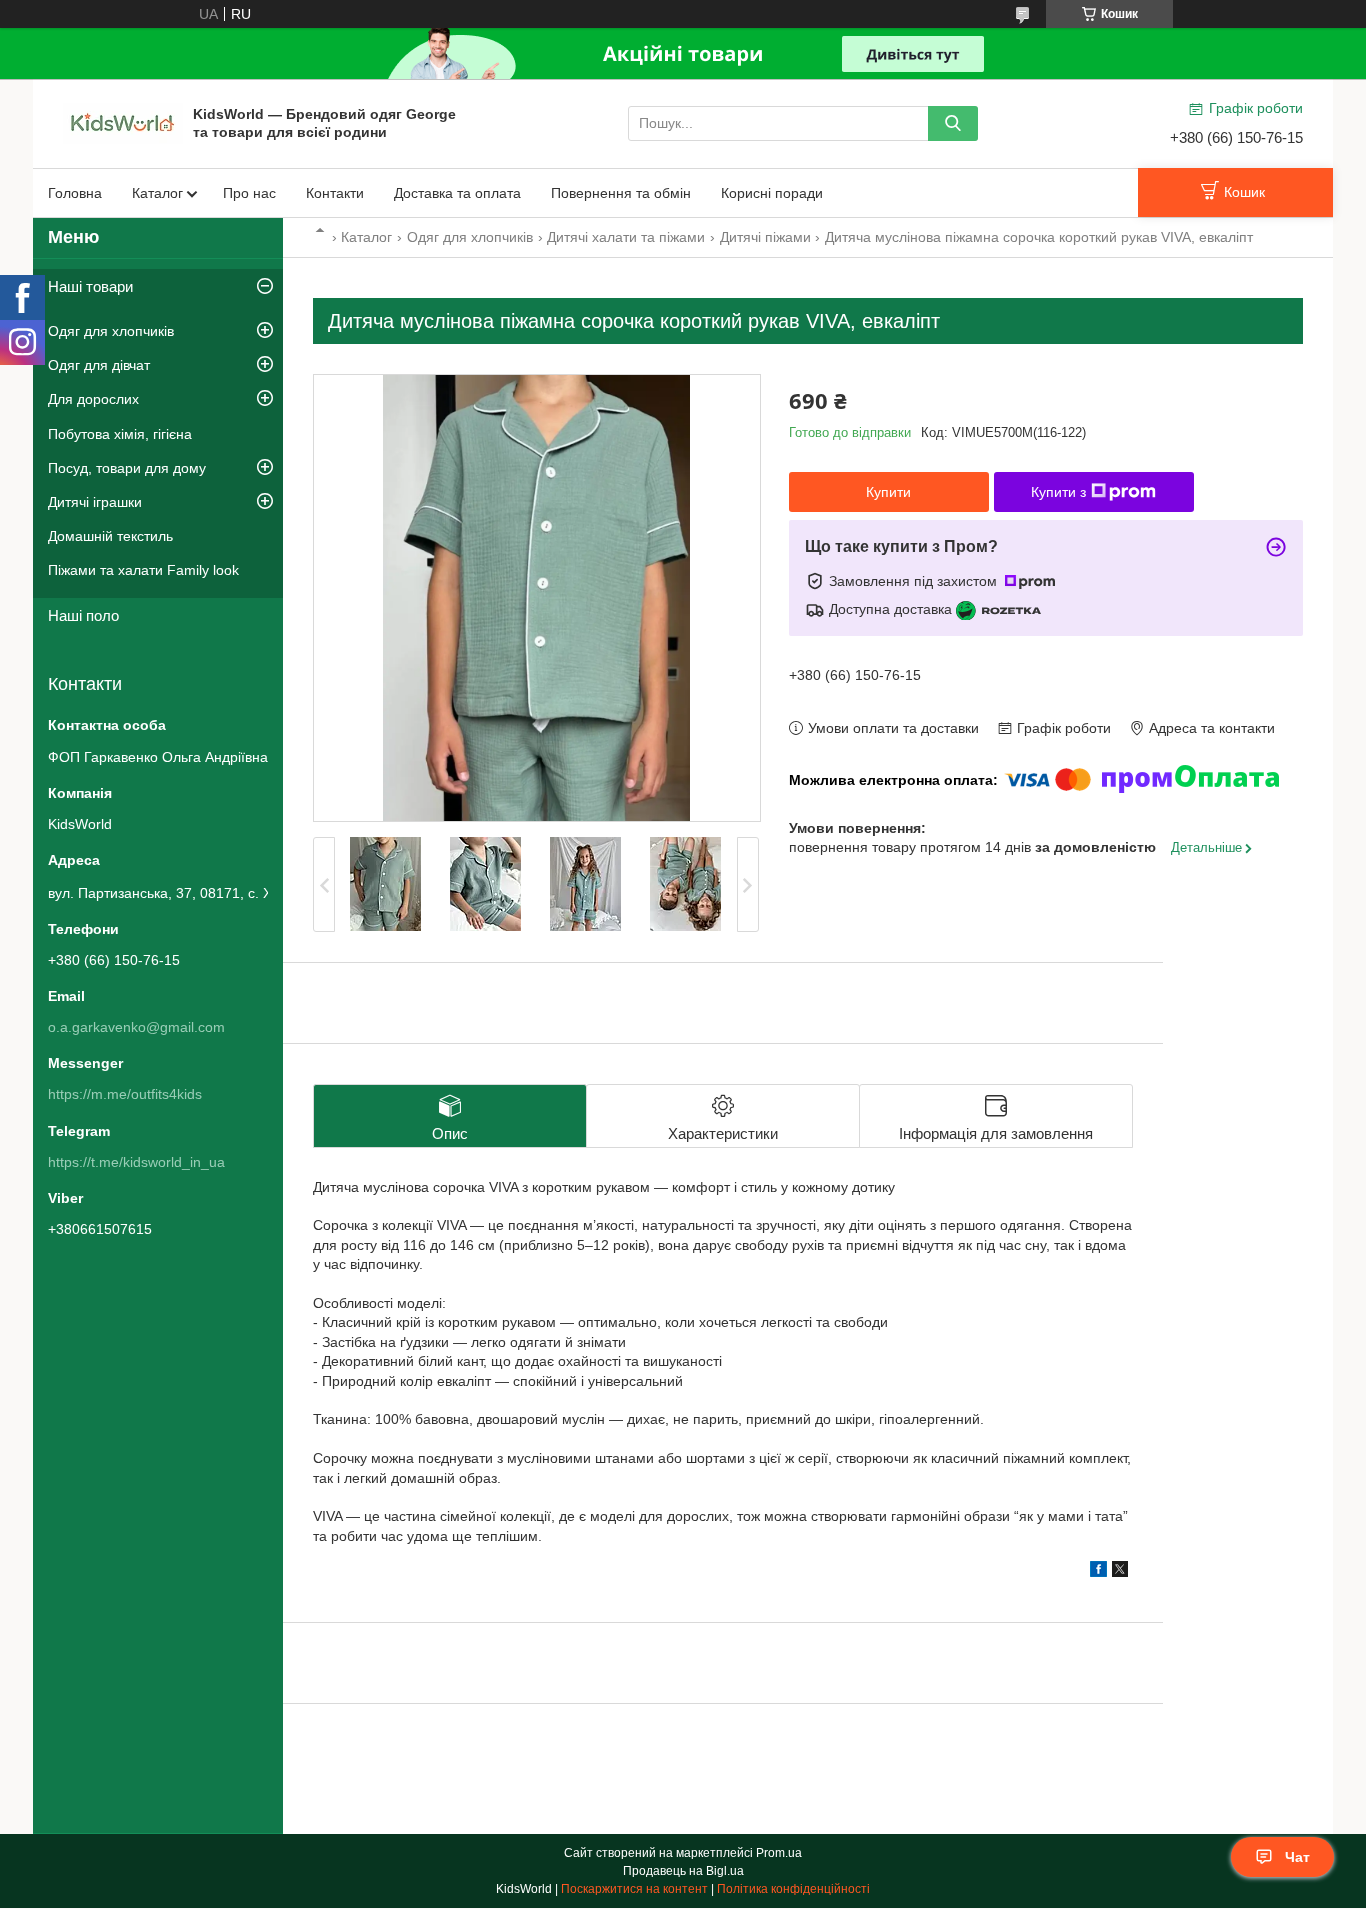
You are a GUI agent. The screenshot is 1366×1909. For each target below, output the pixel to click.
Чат (1297, 1857)
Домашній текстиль (110, 536)
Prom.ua (779, 1853)
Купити (888, 492)
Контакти (335, 193)
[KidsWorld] (123, 122)
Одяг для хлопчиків (470, 237)
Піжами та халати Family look (143, 570)
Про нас (249, 193)
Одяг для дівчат (99, 365)
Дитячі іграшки (95, 502)
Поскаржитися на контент (634, 1889)
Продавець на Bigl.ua (683, 1871)
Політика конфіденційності (793, 1889)
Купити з (1058, 492)
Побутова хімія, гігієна (120, 434)
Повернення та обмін (621, 193)
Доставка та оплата (457, 193)
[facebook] (1098, 1572)
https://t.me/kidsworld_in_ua (136, 1162)
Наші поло (83, 615)
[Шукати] (953, 123)
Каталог (157, 193)
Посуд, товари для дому (127, 468)
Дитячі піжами (765, 237)
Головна (75, 193)
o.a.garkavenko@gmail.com (136, 1027)
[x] (1120, 1572)
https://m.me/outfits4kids (125, 1094)
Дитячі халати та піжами (626, 237)
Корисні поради (772, 193)
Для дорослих (93, 399)
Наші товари (90, 286)
